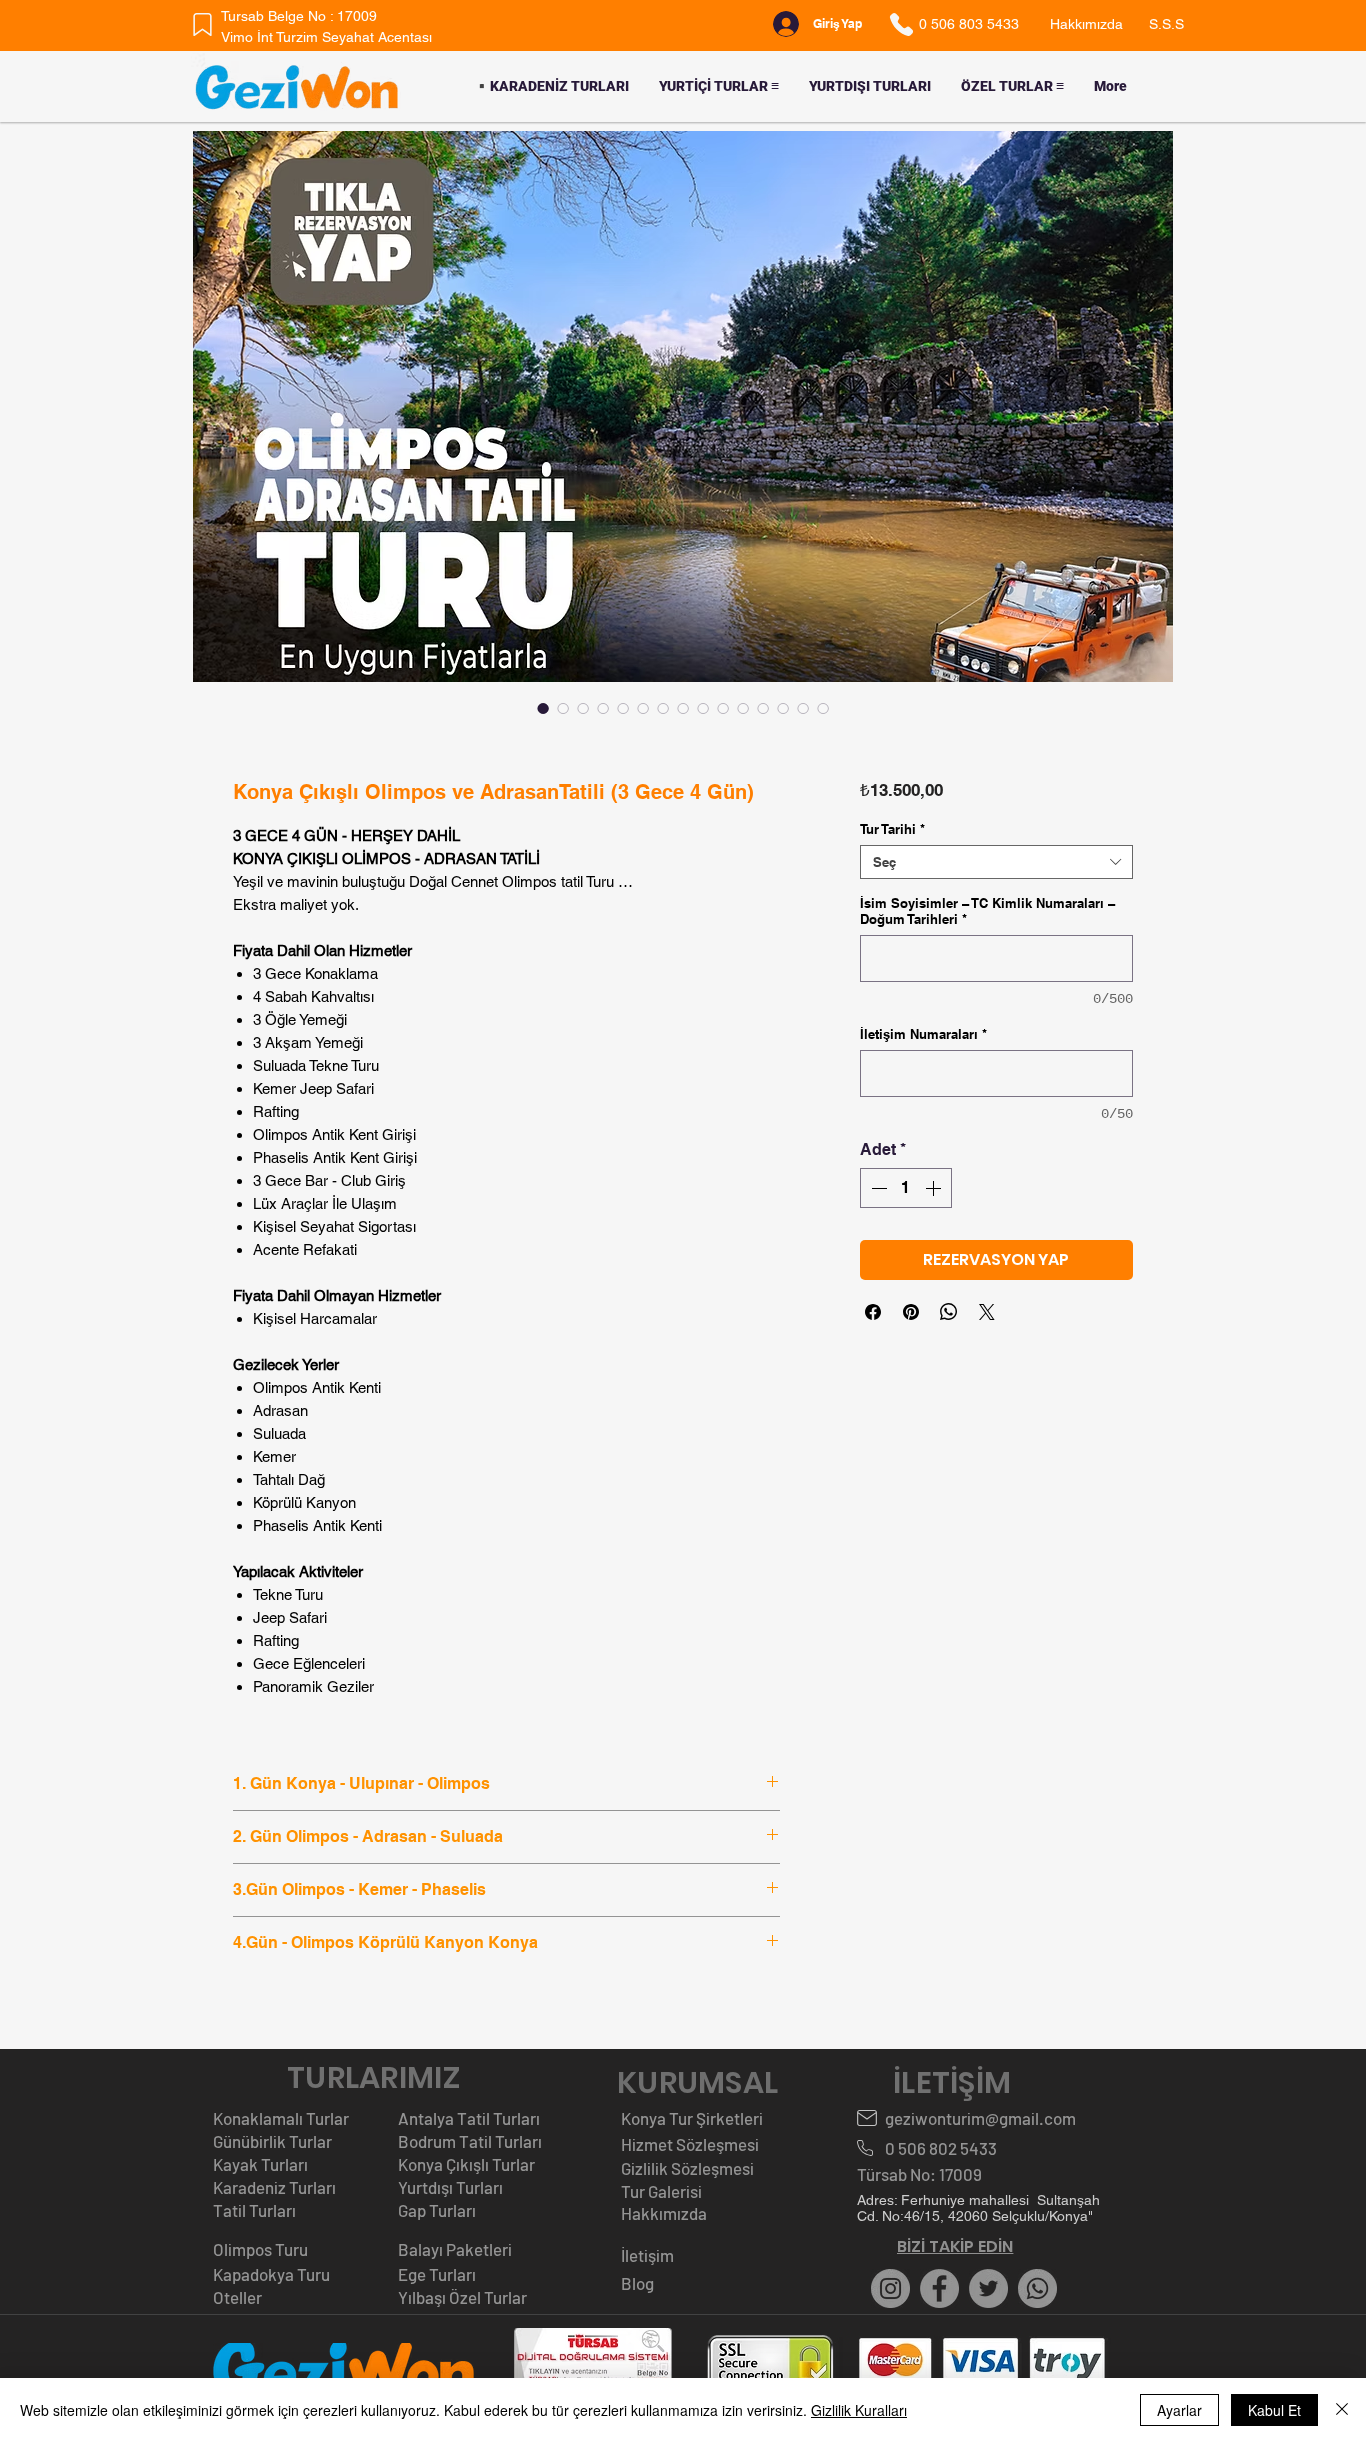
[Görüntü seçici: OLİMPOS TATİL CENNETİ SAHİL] (703, 708)
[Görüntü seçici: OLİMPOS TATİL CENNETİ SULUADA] (603, 708)
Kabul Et (1274, 2410)
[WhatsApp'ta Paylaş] (949, 1312)
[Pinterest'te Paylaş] (911, 1312)
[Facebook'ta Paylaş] (873, 1312)
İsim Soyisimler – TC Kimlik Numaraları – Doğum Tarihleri (987, 911)
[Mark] (202, 24)
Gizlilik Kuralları (859, 2410)
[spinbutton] (906, 1188)
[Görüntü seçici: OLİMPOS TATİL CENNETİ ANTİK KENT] (583, 708)
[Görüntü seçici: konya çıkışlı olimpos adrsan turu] (663, 708)
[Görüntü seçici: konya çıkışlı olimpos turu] (543, 708)
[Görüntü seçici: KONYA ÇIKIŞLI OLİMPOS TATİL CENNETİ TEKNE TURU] (623, 708)
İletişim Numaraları (923, 1034)
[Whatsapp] (1037, 2288)
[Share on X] (987, 1312)
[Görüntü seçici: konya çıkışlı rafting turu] (823, 708)
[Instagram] (890, 2288)
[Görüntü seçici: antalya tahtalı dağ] (803, 708)
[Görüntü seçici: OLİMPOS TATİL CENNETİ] (563, 708)
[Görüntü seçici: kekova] (783, 708)
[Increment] (935, 1188)
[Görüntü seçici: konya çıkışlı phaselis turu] (763, 708)
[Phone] (901, 24)
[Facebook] (939, 2288)
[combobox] (996, 862)
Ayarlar (1179, 2410)
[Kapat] (1342, 2410)
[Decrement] (877, 1188)
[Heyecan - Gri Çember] (988, 2288)
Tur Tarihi (892, 829)
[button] (719, 86)
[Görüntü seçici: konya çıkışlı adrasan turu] (743, 708)
